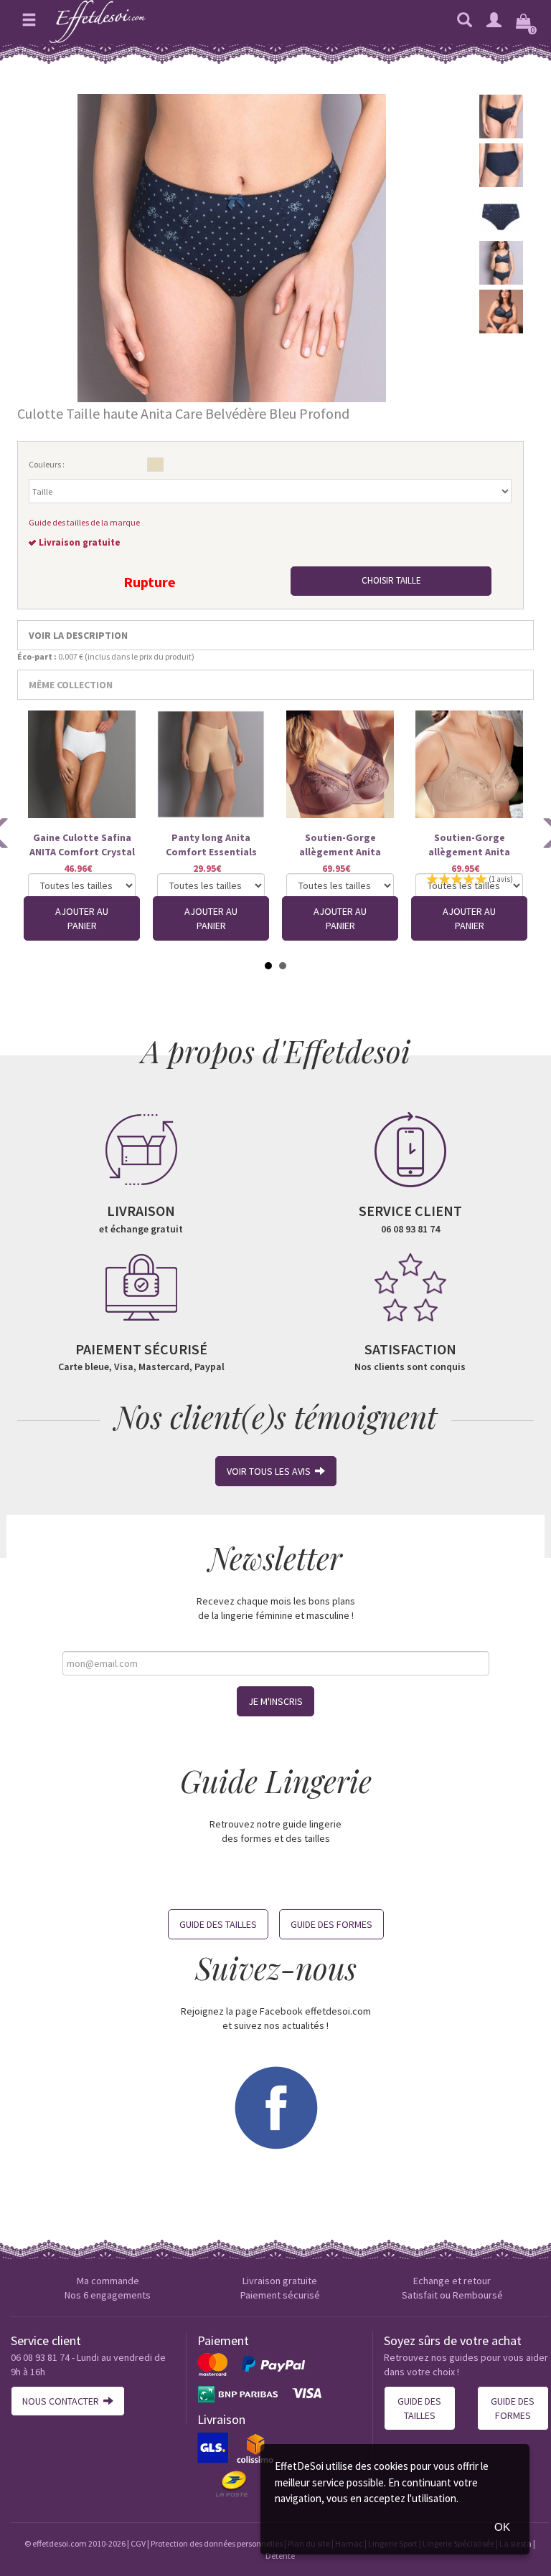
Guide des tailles (218, 1924)
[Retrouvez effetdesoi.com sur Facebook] (275, 2106)
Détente (280, 2556)
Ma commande (108, 2281)
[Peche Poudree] (155, 465)
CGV (138, 2543)
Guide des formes (331, 1924)
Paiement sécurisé (280, 2295)
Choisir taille (391, 580)
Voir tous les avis (271, 1471)
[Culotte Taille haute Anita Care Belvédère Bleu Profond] (232, 247)
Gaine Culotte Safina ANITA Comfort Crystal (82, 845)
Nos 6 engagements (108, 2295)
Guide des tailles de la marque (84, 522)
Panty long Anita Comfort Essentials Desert (211, 845)
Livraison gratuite (280, 2281)
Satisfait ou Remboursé (452, 2295)
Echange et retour (452, 2281)
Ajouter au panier (82, 918)
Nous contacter (63, 2401)
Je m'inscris (275, 1701)
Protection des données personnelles (217, 2543)
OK (502, 2527)
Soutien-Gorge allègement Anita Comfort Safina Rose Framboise (340, 845)
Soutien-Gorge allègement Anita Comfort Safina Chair (470, 845)
